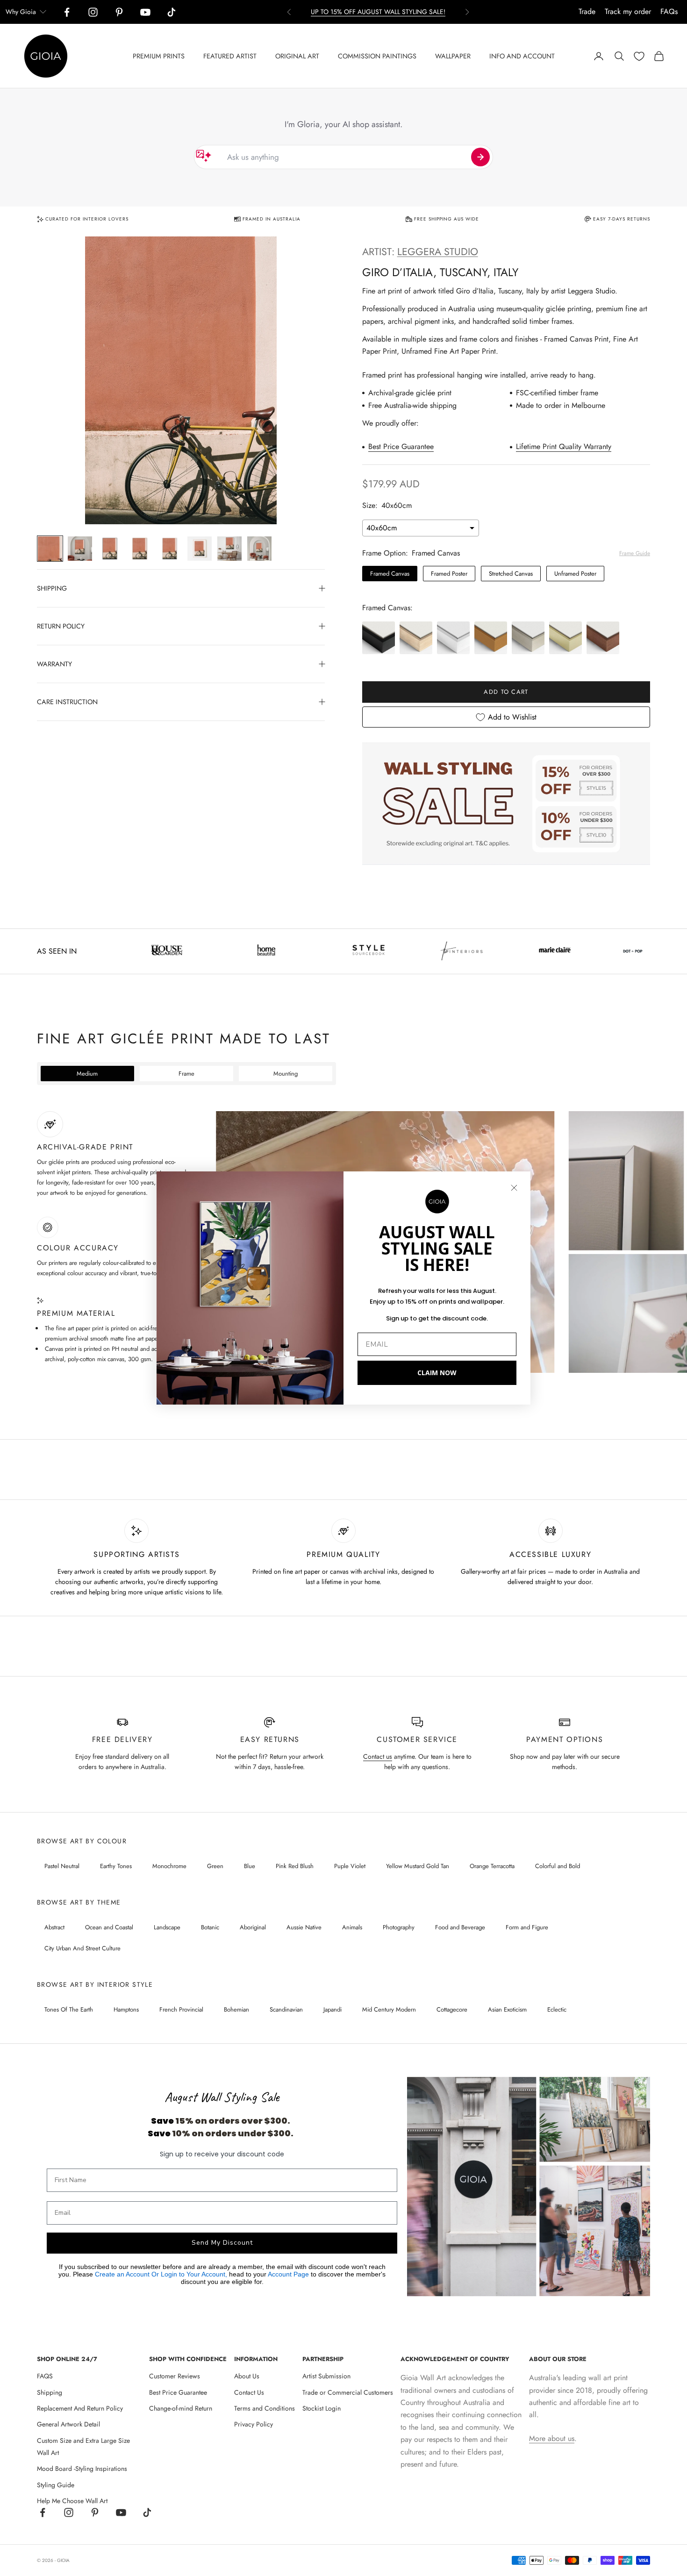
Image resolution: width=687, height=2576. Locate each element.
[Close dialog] (514, 1188)
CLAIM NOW (437, 1373)
